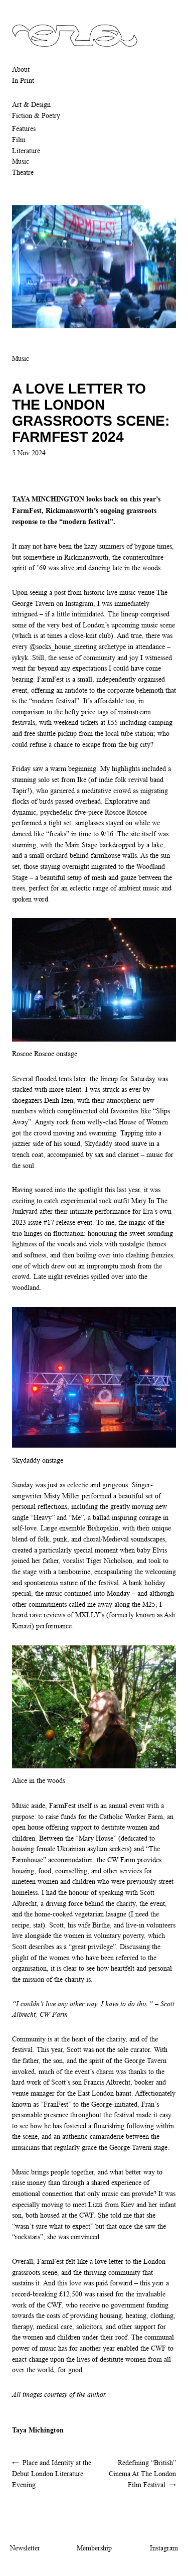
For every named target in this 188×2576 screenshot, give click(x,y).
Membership (94, 2548)
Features (24, 128)
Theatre (23, 172)
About (21, 69)
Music (21, 161)
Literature (26, 151)
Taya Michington (38, 2430)
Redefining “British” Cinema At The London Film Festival (142, 2473)
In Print (23, 80)
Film (19, 140)
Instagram (164, 2548)
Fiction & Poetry (36, 115)
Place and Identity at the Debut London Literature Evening (52, 2473)
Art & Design (31, 104)
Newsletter (25, 2548)
